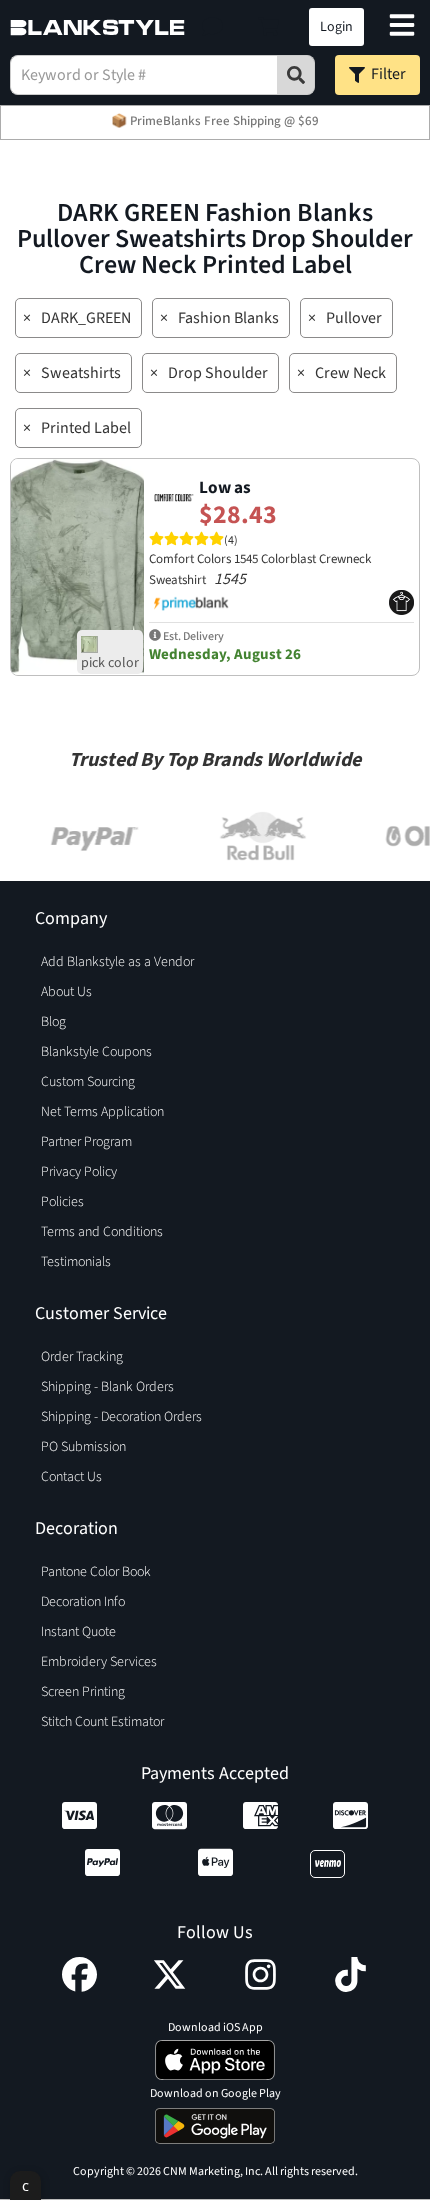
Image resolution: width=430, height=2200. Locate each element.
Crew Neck (350, 373)
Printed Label (86, 428)
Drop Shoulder (218, 373)
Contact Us (71, 1477)
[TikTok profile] (350, 1987)
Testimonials (76, 1262)
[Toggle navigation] (402, 27)
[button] (212, 27)
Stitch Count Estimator (102, 1722)
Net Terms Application (102, 1112)
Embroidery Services (99, 1662)
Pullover (354, 318)
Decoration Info (83, 1602)
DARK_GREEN (86, 318)
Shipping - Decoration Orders (121, 1417)
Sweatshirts (81, 373)
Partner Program (86, 1142)
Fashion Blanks (228, 318)
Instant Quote (78, 1632)
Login (336, 27)
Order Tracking (82, 1357)
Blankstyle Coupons (96, 1052)
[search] (296, 75)
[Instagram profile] (260, 1987)
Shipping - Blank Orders (107, 1387)
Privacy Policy (79, 1172)
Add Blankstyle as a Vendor (117, 962)
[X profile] (169, 1987)
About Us (66, 992)
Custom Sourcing (88, 1082)
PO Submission (83, 1447)
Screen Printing (83, 1692)
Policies (62, 1202)
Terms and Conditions (102, 1232)
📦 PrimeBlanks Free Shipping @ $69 (215, 121)
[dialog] (25, 2185)
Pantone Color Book (96, 1572)
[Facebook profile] (79, 1987)
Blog (53, 1022)
